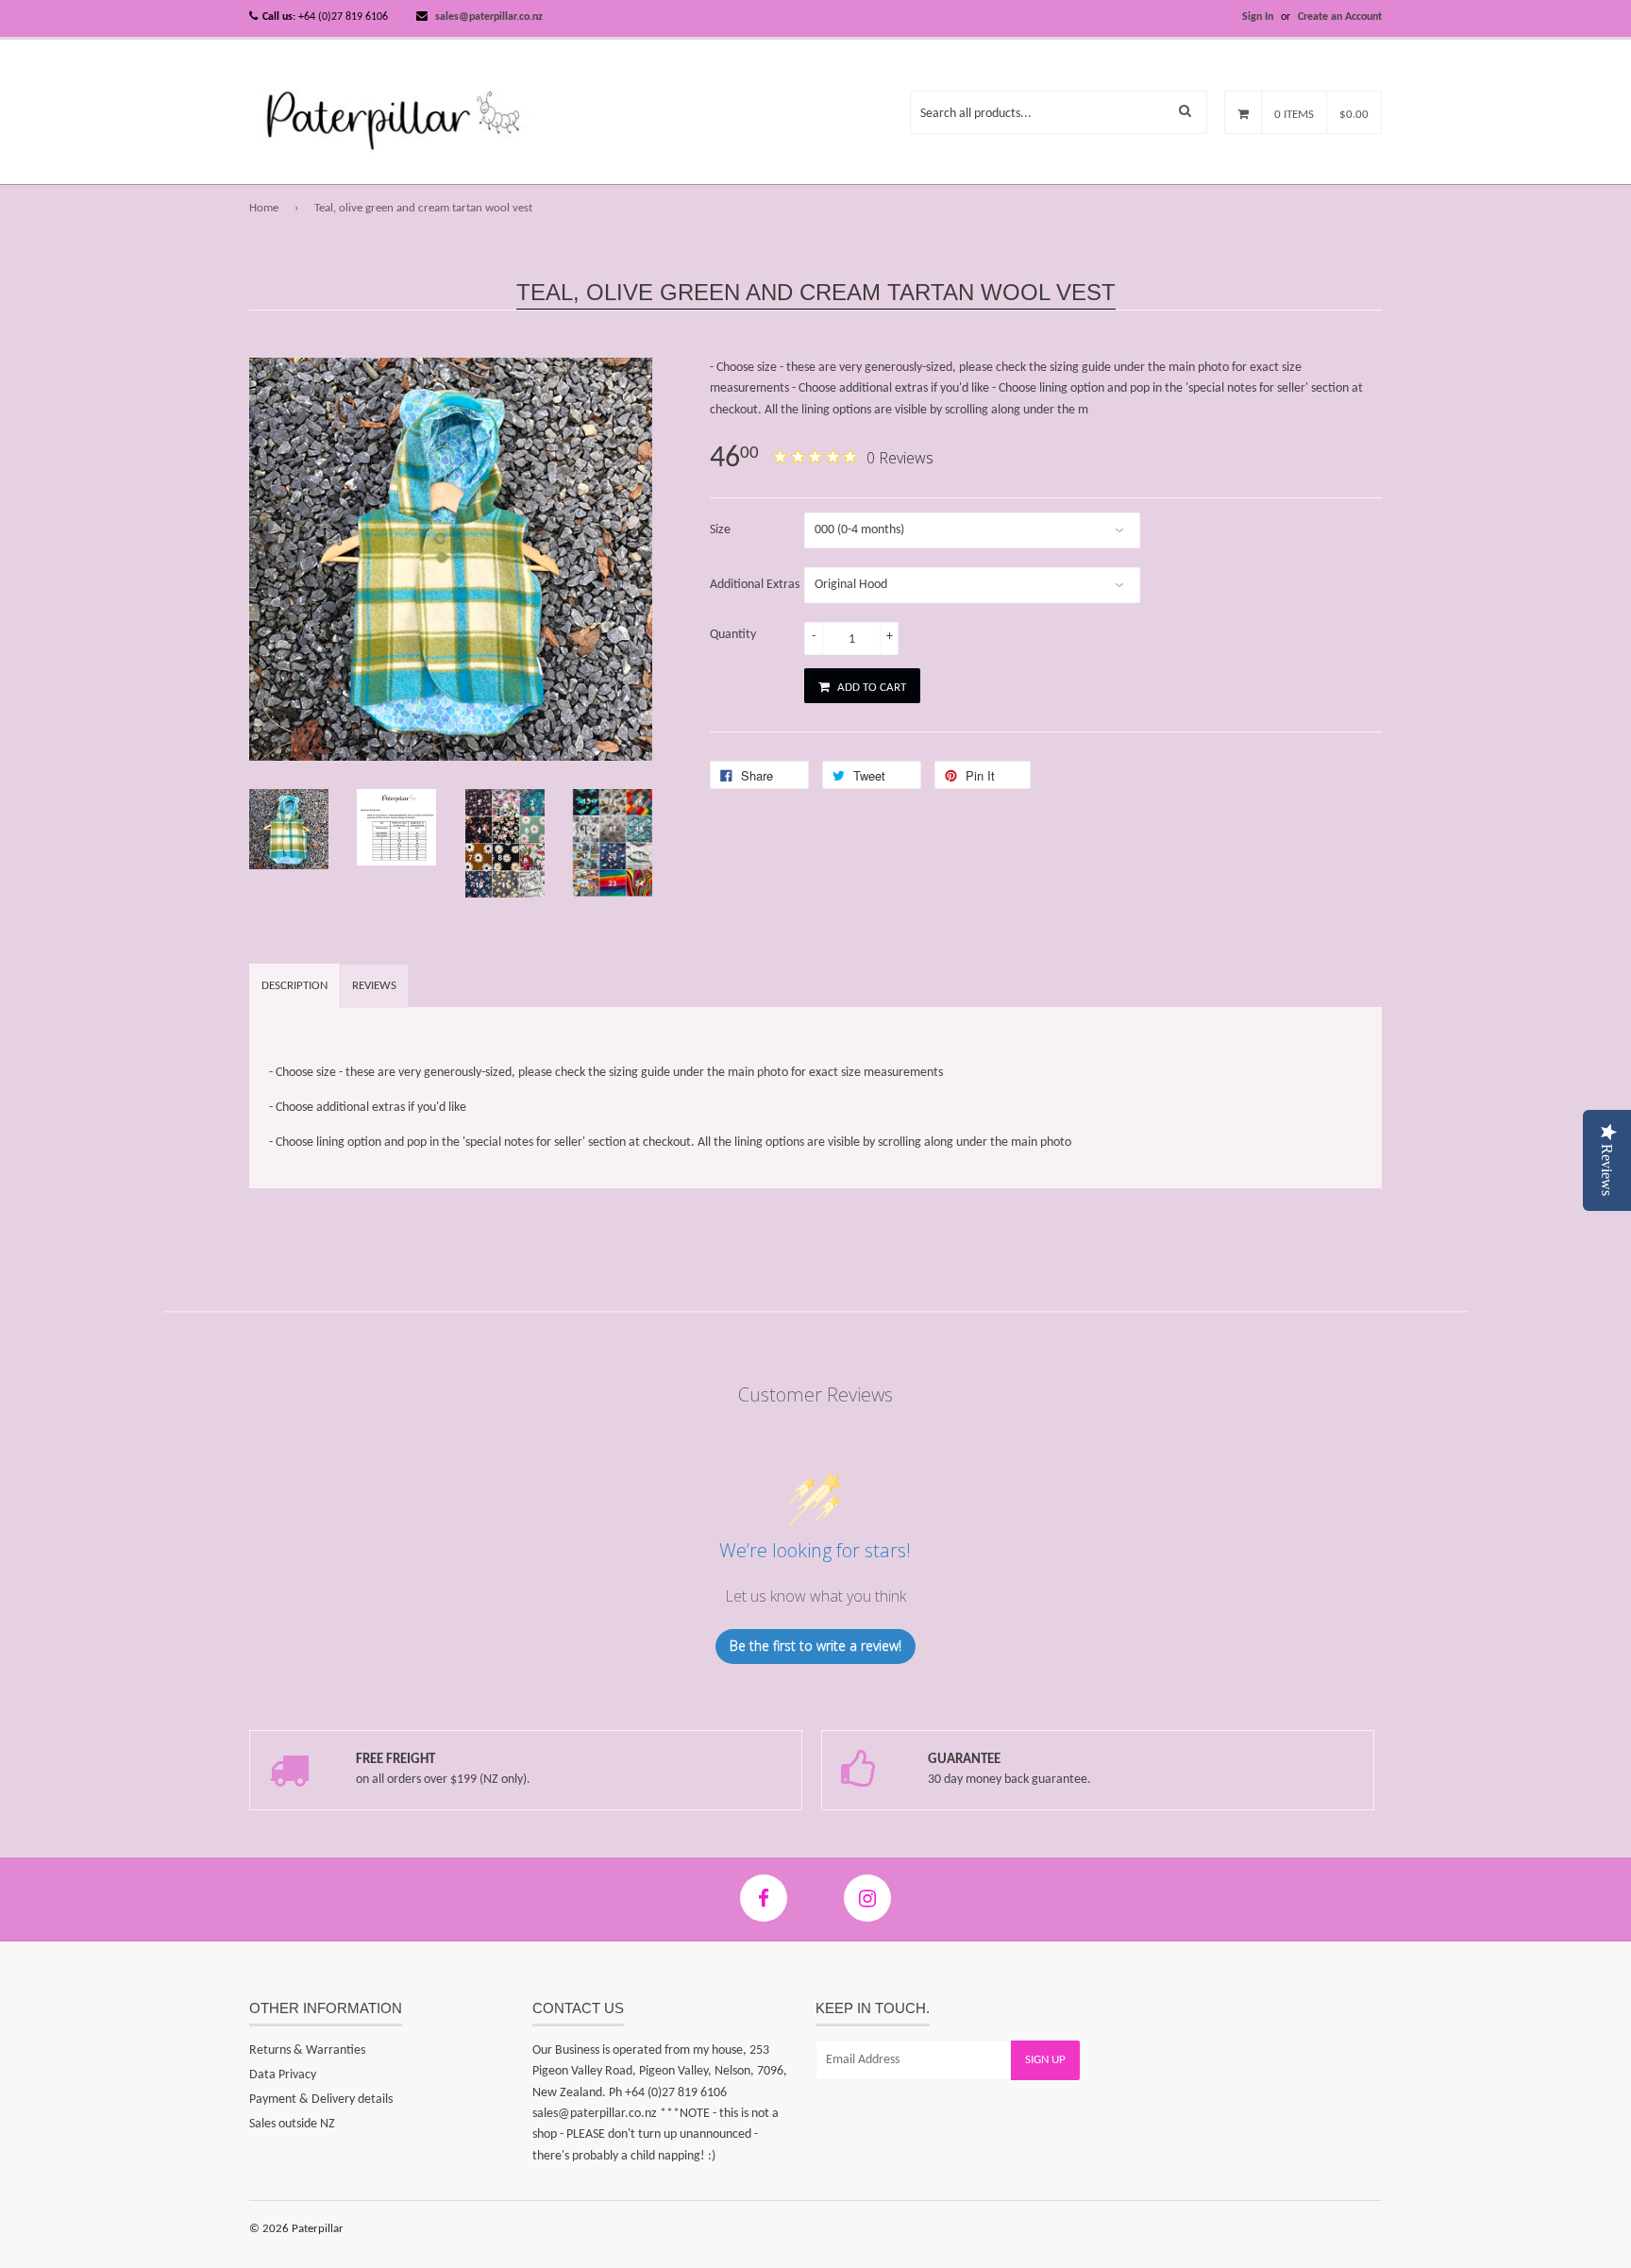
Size (720, 530)
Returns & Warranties (307, 2050)
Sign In (1258, 17)
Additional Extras (755, 585)
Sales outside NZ (292, 2124)
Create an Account (1340, 17)
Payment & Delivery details (321, 2100)
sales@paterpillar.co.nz (489, 17)
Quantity (733, 635)
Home (264, 208)
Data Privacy (283, 2075)
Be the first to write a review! (815, 1646)
